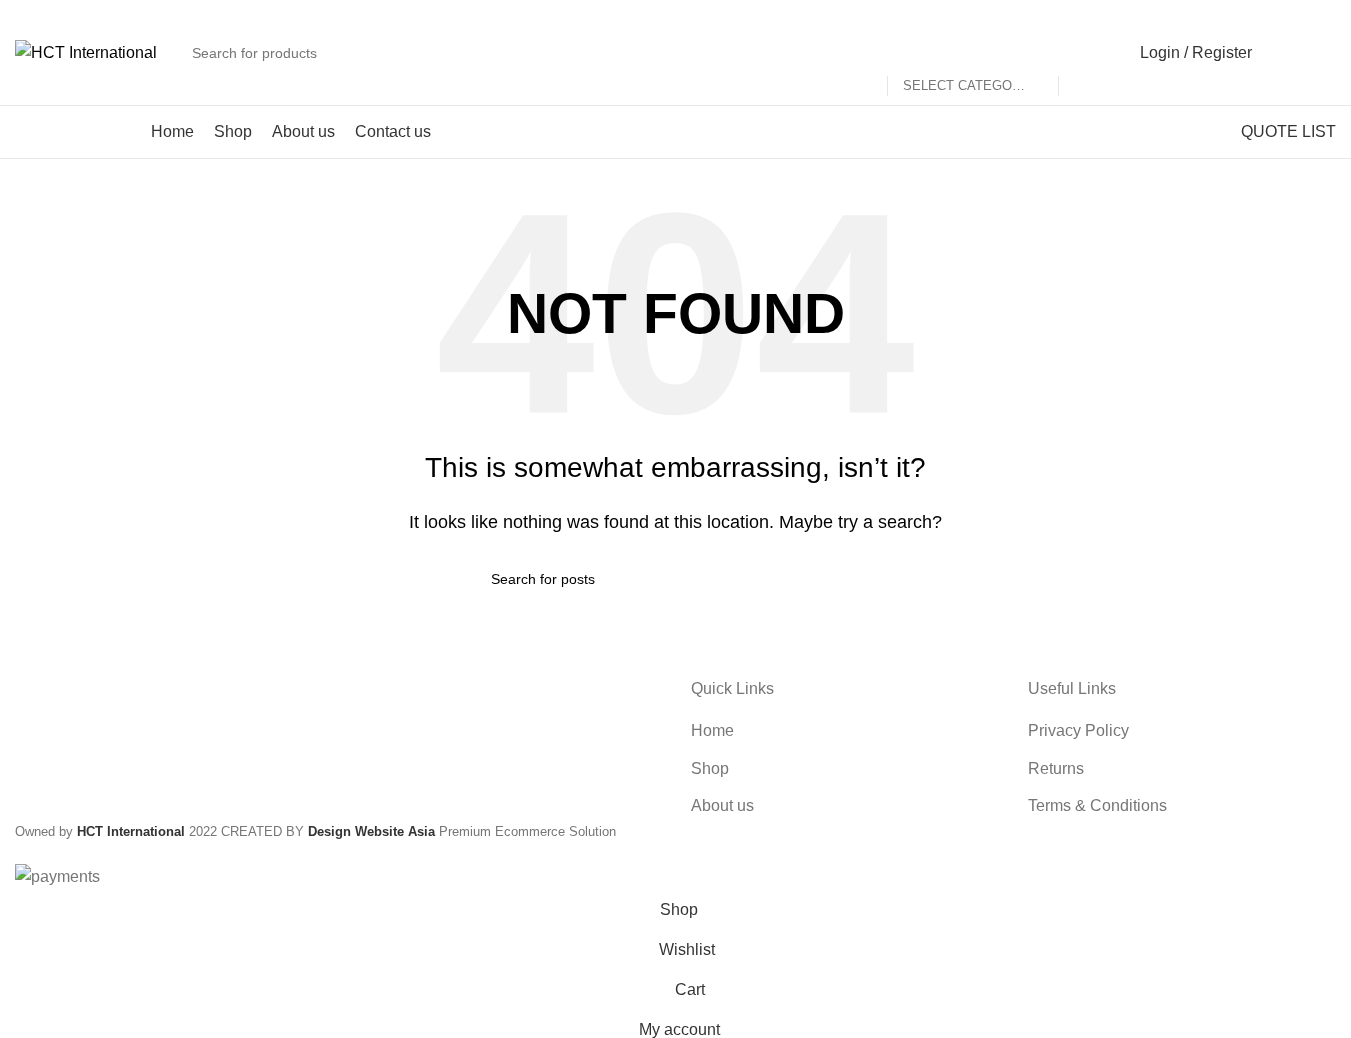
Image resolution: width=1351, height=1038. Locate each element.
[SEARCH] (1082, 53)
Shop (710, 768)
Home (712, 730)
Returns (1056, 768)
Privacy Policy (1078, 730)
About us (722, 805)
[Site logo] (86, 51)
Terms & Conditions (1097, 805)
